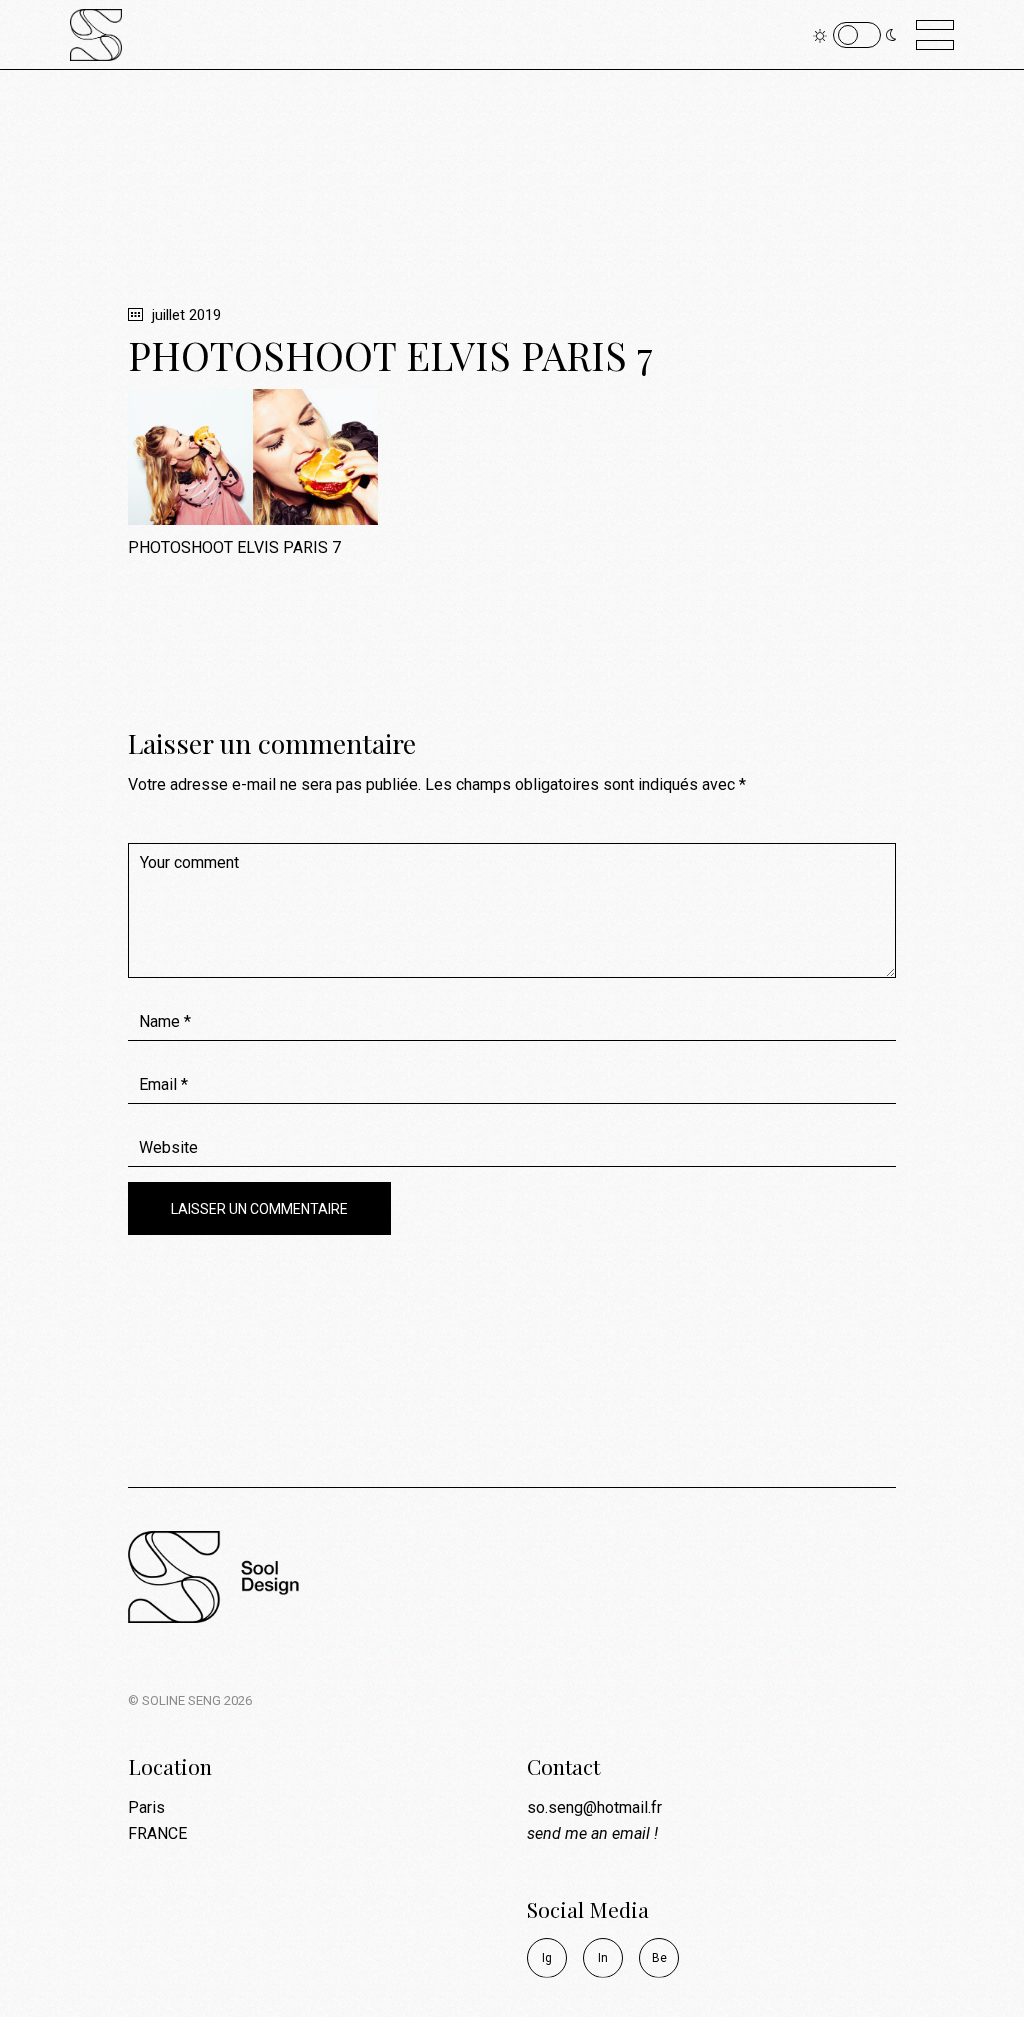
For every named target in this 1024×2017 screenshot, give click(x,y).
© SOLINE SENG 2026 (190, 1700)
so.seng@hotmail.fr (594, 1807)
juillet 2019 (184, 315)
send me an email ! (592, 1833)
